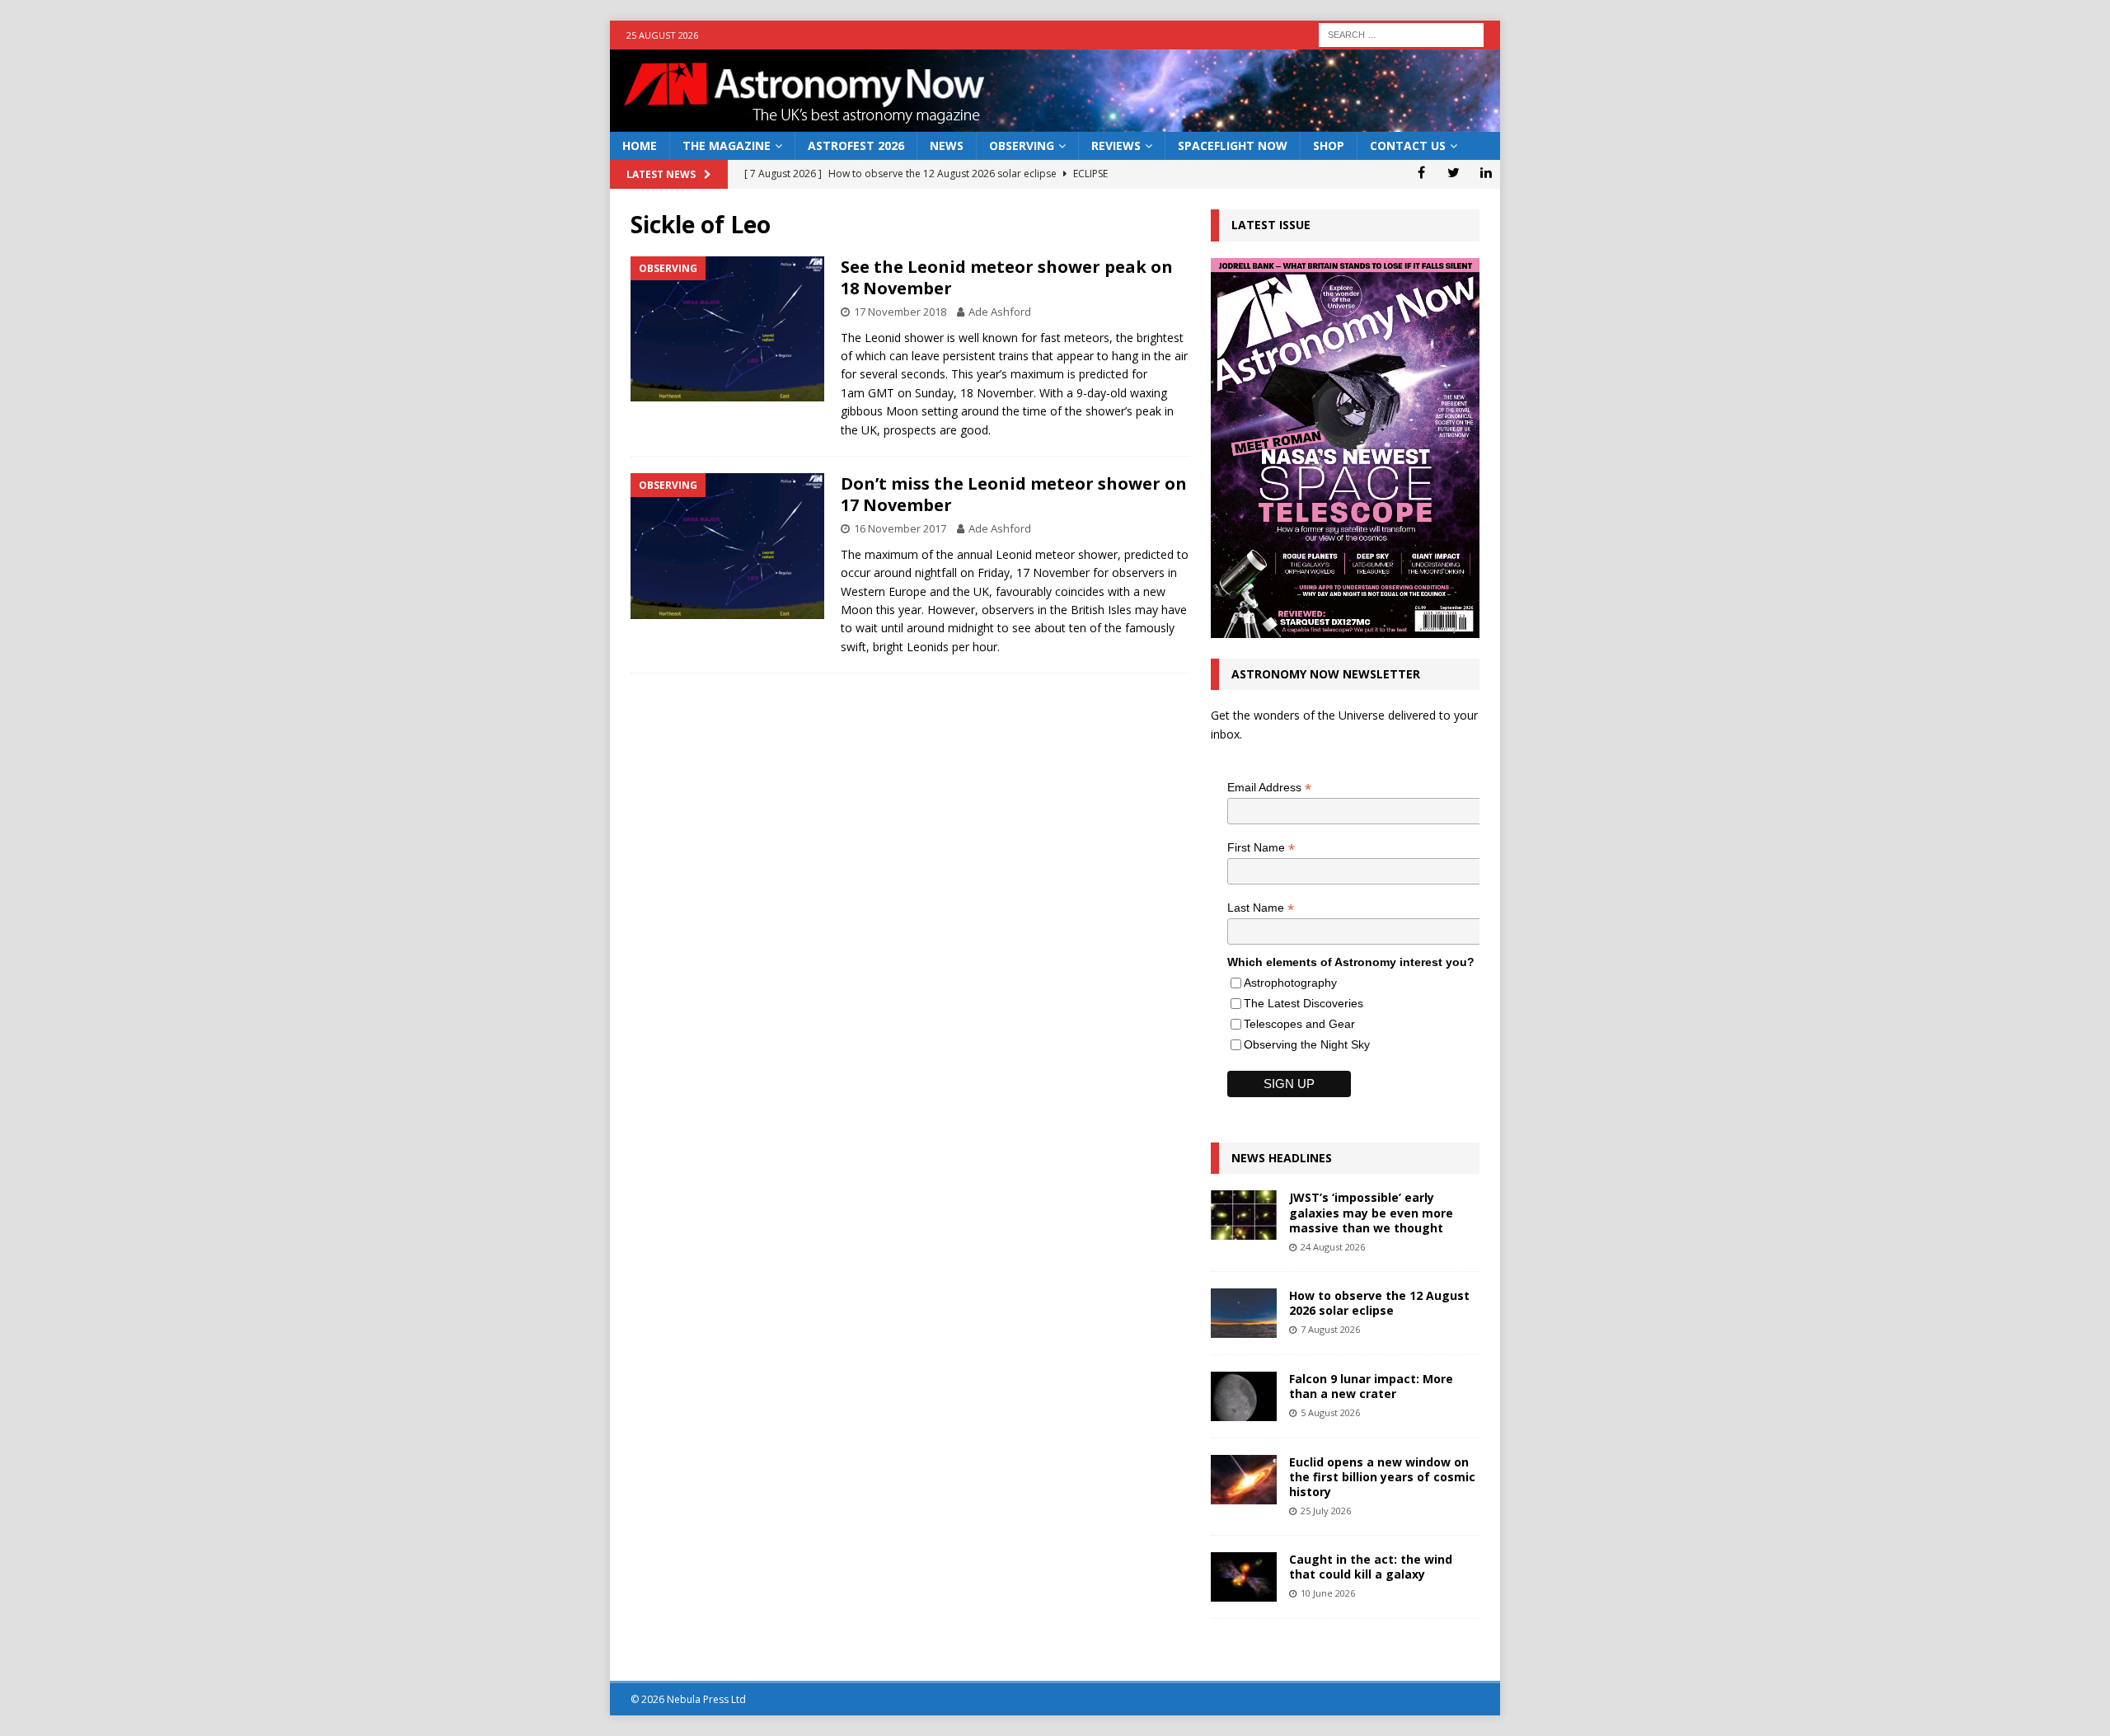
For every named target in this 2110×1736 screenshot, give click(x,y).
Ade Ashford (1000, 312)
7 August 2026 (1330, 1329)
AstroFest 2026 (856, 145)
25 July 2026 (1326, 1511)
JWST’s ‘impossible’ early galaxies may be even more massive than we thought (1371, 1212)
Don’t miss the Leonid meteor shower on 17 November (1014, 494)
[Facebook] (1421, 172)
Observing (1022, 145)
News (947, 145)
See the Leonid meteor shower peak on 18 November (1007, 277)
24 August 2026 (1333, 1247)
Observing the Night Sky (1307, 1044)
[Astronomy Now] (1055, 122)
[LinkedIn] (1486, 172)
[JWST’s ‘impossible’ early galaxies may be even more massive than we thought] (1244, 1215)
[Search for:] (1401, 33)
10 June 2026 (1328, 1593)
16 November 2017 (900, 528)
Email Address (1269, 788)
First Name (1261, 848)
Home (640, 145)
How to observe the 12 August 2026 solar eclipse (1379, 1303)
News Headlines (1282, 1158)
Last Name (1261, 908)
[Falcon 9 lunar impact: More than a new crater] (1244, 1396)
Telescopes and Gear (1299, 1024)
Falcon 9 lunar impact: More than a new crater (1371, 1386)
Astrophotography (1290, 983)
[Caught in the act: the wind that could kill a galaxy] (1244, 1577)
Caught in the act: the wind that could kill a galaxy (1371, 1567)
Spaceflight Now (1233, 145)
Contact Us (1408, 145)
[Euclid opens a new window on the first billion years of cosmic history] (1244, 1480)
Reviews (1116, 145)
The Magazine (727, 145)
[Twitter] (1454, 172)
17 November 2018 (900, 312)
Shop (1329, 145)
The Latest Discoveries (1304, 1003)
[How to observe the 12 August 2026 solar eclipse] (1244, 1313)
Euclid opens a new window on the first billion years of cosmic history (1382, 1477)
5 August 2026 (1330, 1412)
